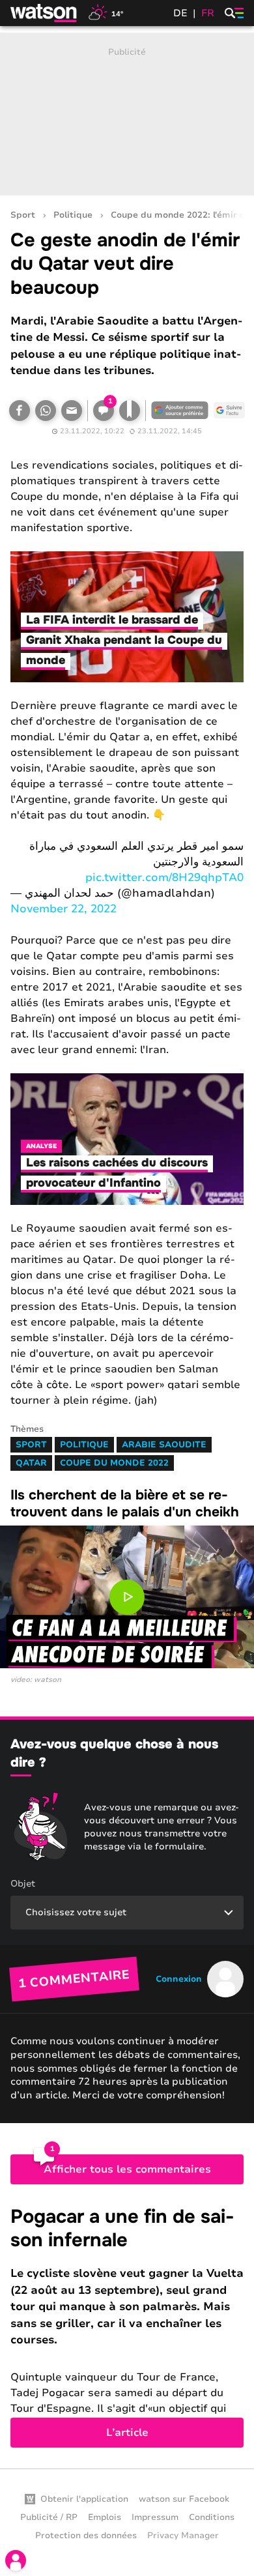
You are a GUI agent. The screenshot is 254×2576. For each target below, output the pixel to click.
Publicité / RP (49, 2517)
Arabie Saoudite (164, 1445)
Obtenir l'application (84, 2499)
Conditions (212, 2517)
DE (180, 13)
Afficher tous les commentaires (127, 2169)
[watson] (44, 13)
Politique (73, 215)
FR (208, 13)
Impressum (155, 2517)
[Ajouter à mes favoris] (130, 411)
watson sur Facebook (184, 2499)
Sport (23, 215)
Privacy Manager (183, 2536)
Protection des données (86, 2536)
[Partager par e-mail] (72, 411)
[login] (16, 2560)
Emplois (105, 2517)
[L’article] (127, 2326)
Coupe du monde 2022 (114, 1463)
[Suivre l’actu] (229, 411)
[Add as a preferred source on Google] (180, 411)
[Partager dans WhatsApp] (46, 411)
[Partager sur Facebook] (20, 411)
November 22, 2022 (63, 909)
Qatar (31, 1463)
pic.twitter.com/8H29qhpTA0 (164, 877)
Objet (23, 1884)
